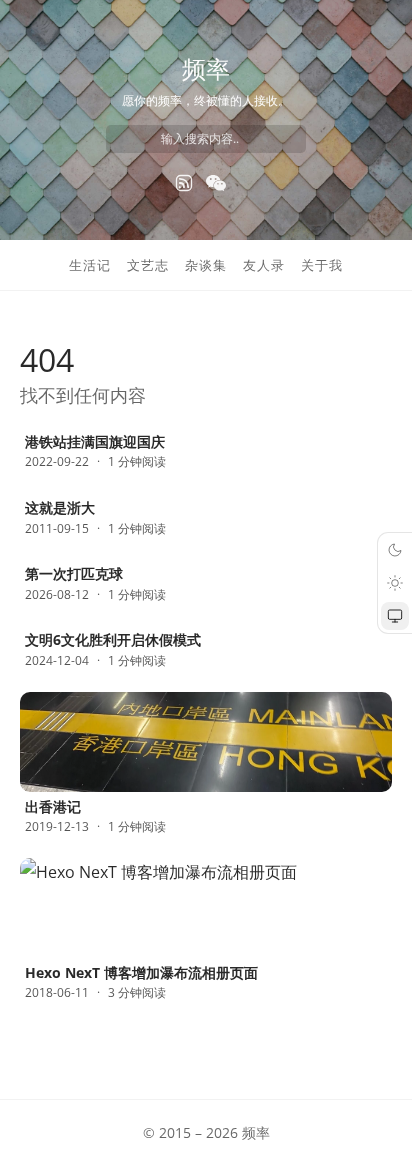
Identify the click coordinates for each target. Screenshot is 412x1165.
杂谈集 (206, 265)
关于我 (322, 265)
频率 (206, 68)
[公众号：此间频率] (216, 183)
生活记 (90, 265)
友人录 (264, 265)
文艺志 (148, 265)
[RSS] (184, 183)
